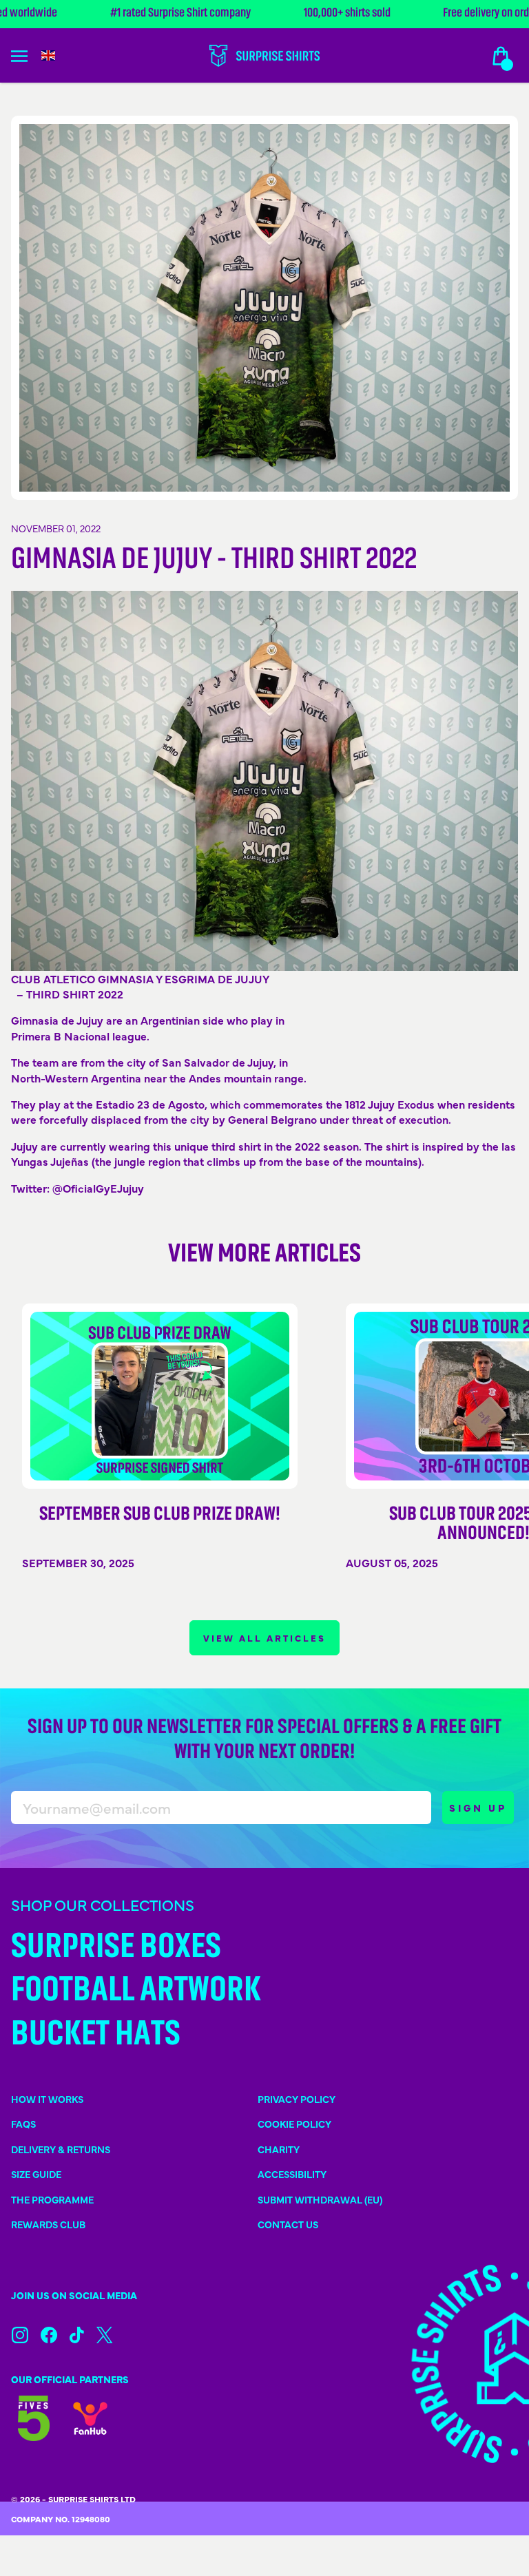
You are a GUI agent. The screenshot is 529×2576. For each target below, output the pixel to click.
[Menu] (28, 56)
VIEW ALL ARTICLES (264, 1638)
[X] (104, 2335)
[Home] (264, 56)
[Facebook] (49, 2335)
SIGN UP (478, 1808)
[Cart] (501, 56)
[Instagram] (20, 2335)
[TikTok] (77, 2335)
